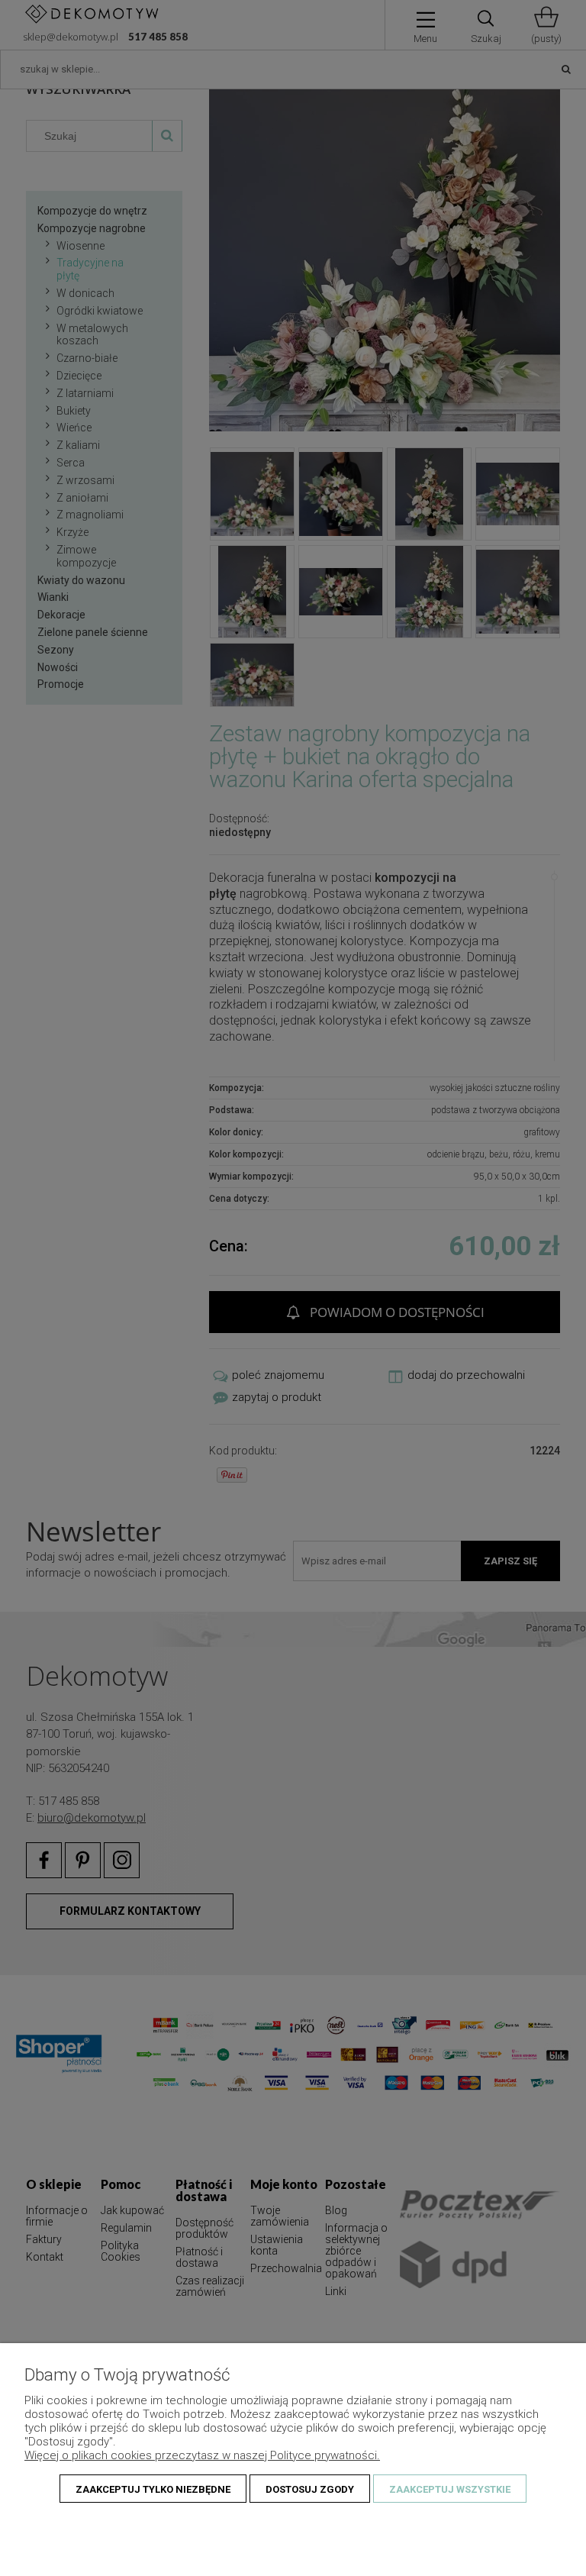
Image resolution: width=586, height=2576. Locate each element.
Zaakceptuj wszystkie (450, 2489)
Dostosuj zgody (310, 2489)
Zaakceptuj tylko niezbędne (153, 2489)
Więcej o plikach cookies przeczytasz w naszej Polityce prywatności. (202, 2455)
